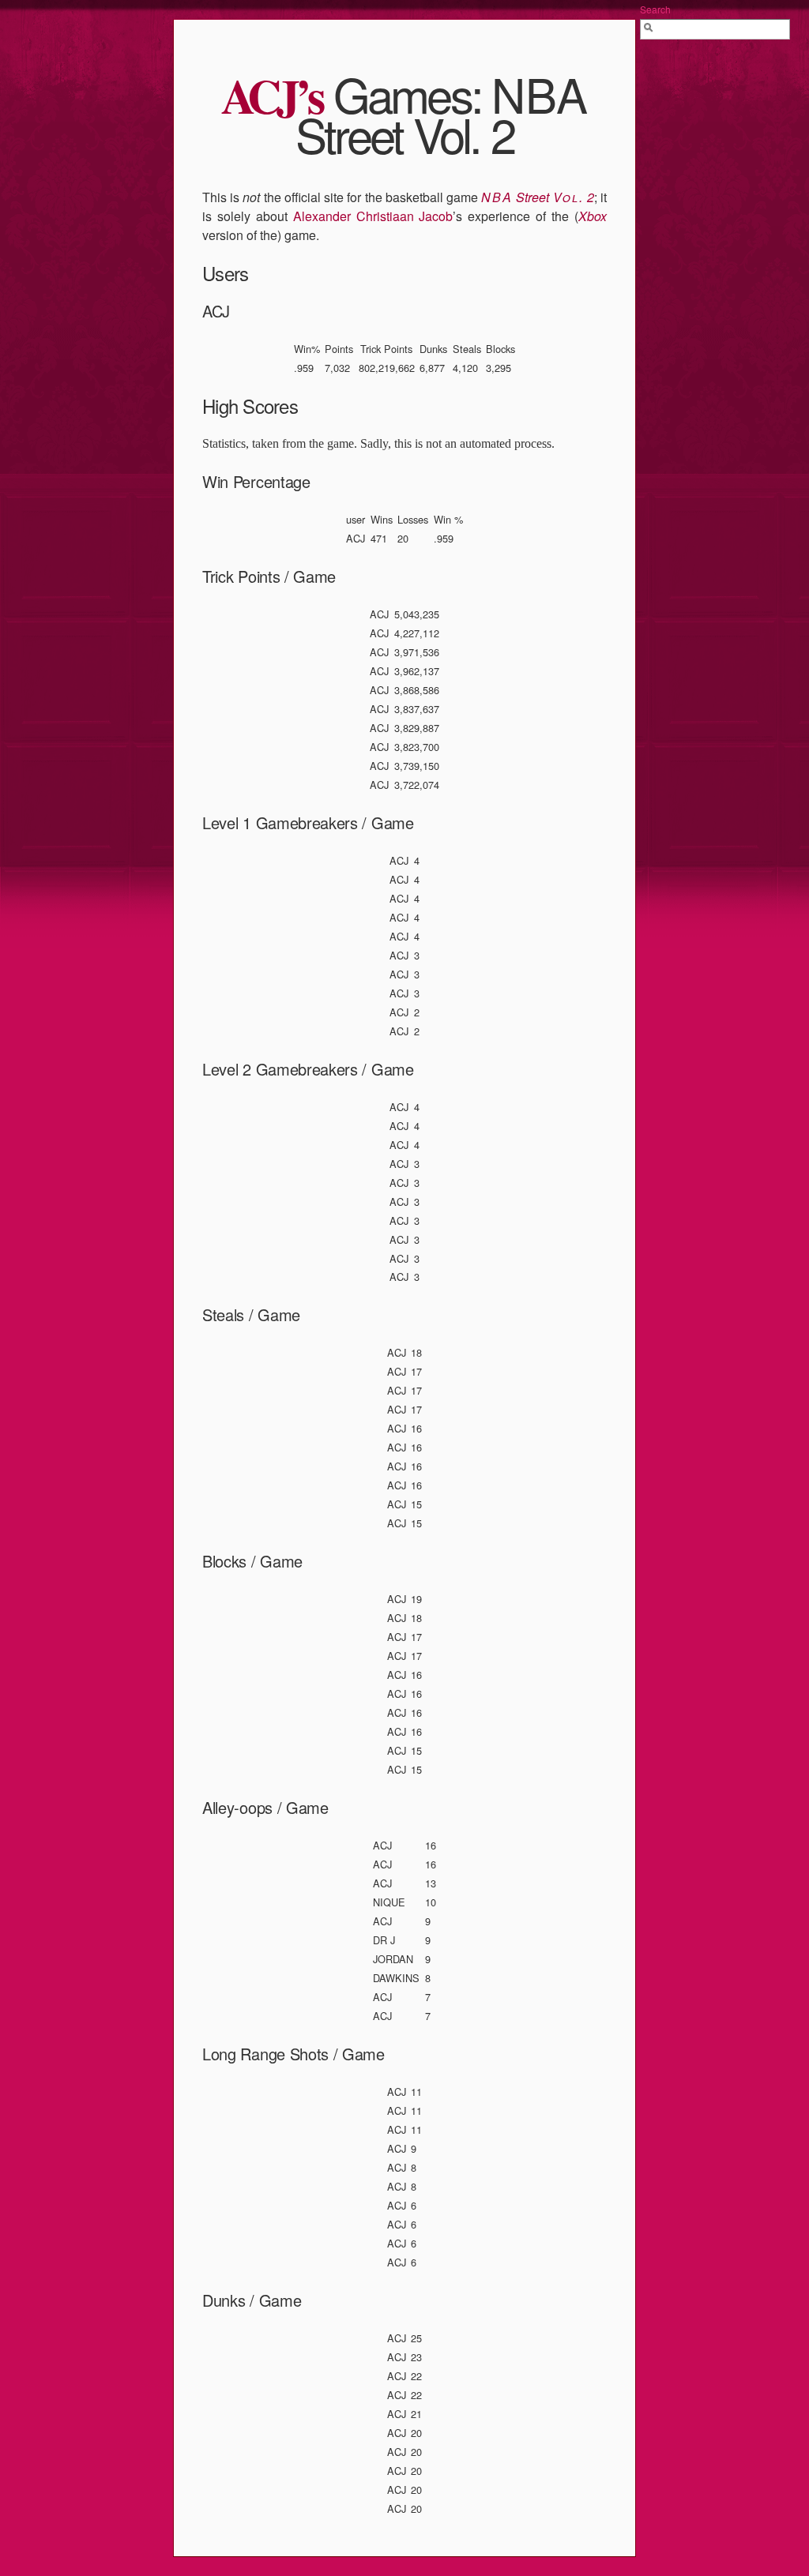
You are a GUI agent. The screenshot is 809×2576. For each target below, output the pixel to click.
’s (272, 95)
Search (655, 9)
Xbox (593, 216)
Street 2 (538, 197)
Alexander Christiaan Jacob (373, 216)
